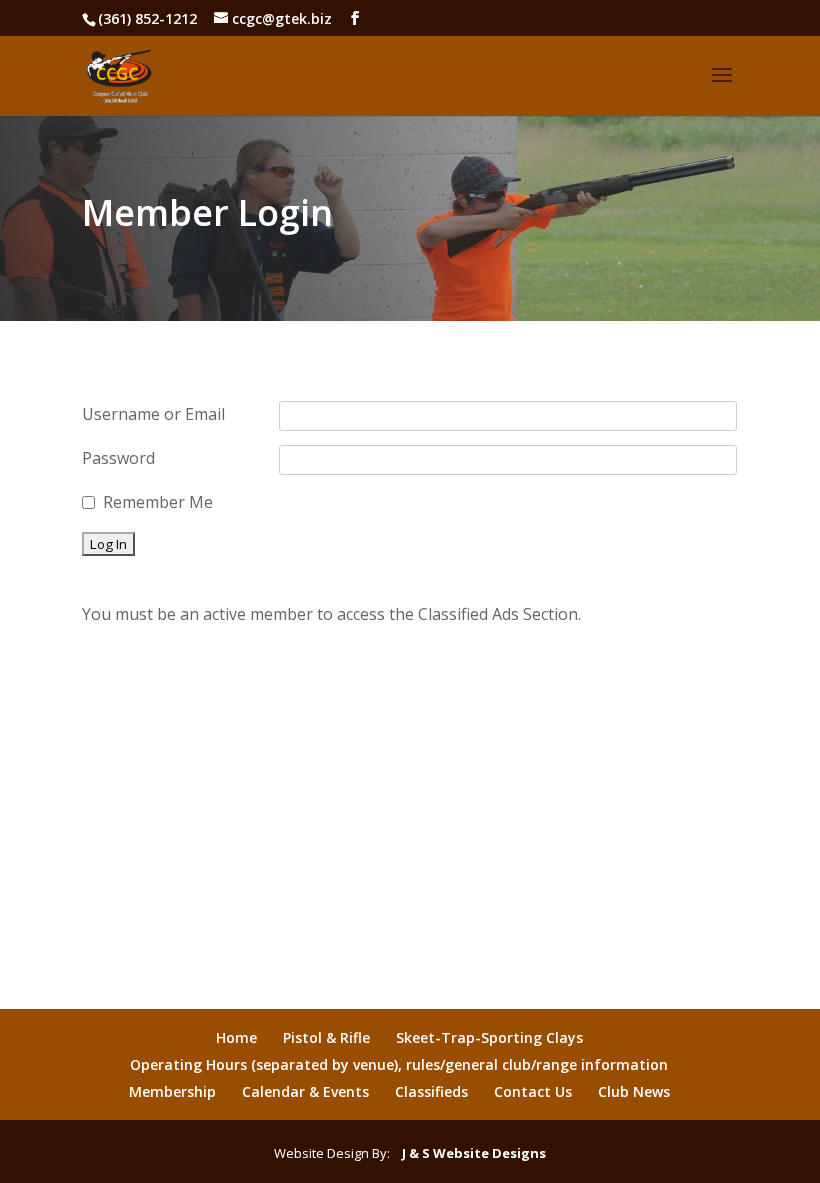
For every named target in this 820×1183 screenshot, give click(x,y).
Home (236, 1037)
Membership (172, 1091)
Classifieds (431, 1091)
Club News (634, 1091)
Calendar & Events (305, 1091)
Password (118, 458)
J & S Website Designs (469, 1153)
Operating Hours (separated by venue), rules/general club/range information (399, 1064)
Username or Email (153, 414)
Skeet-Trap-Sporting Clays (489, 1037)
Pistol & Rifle (326, 1037)
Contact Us (533, 1091)
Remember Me (158, 502)
